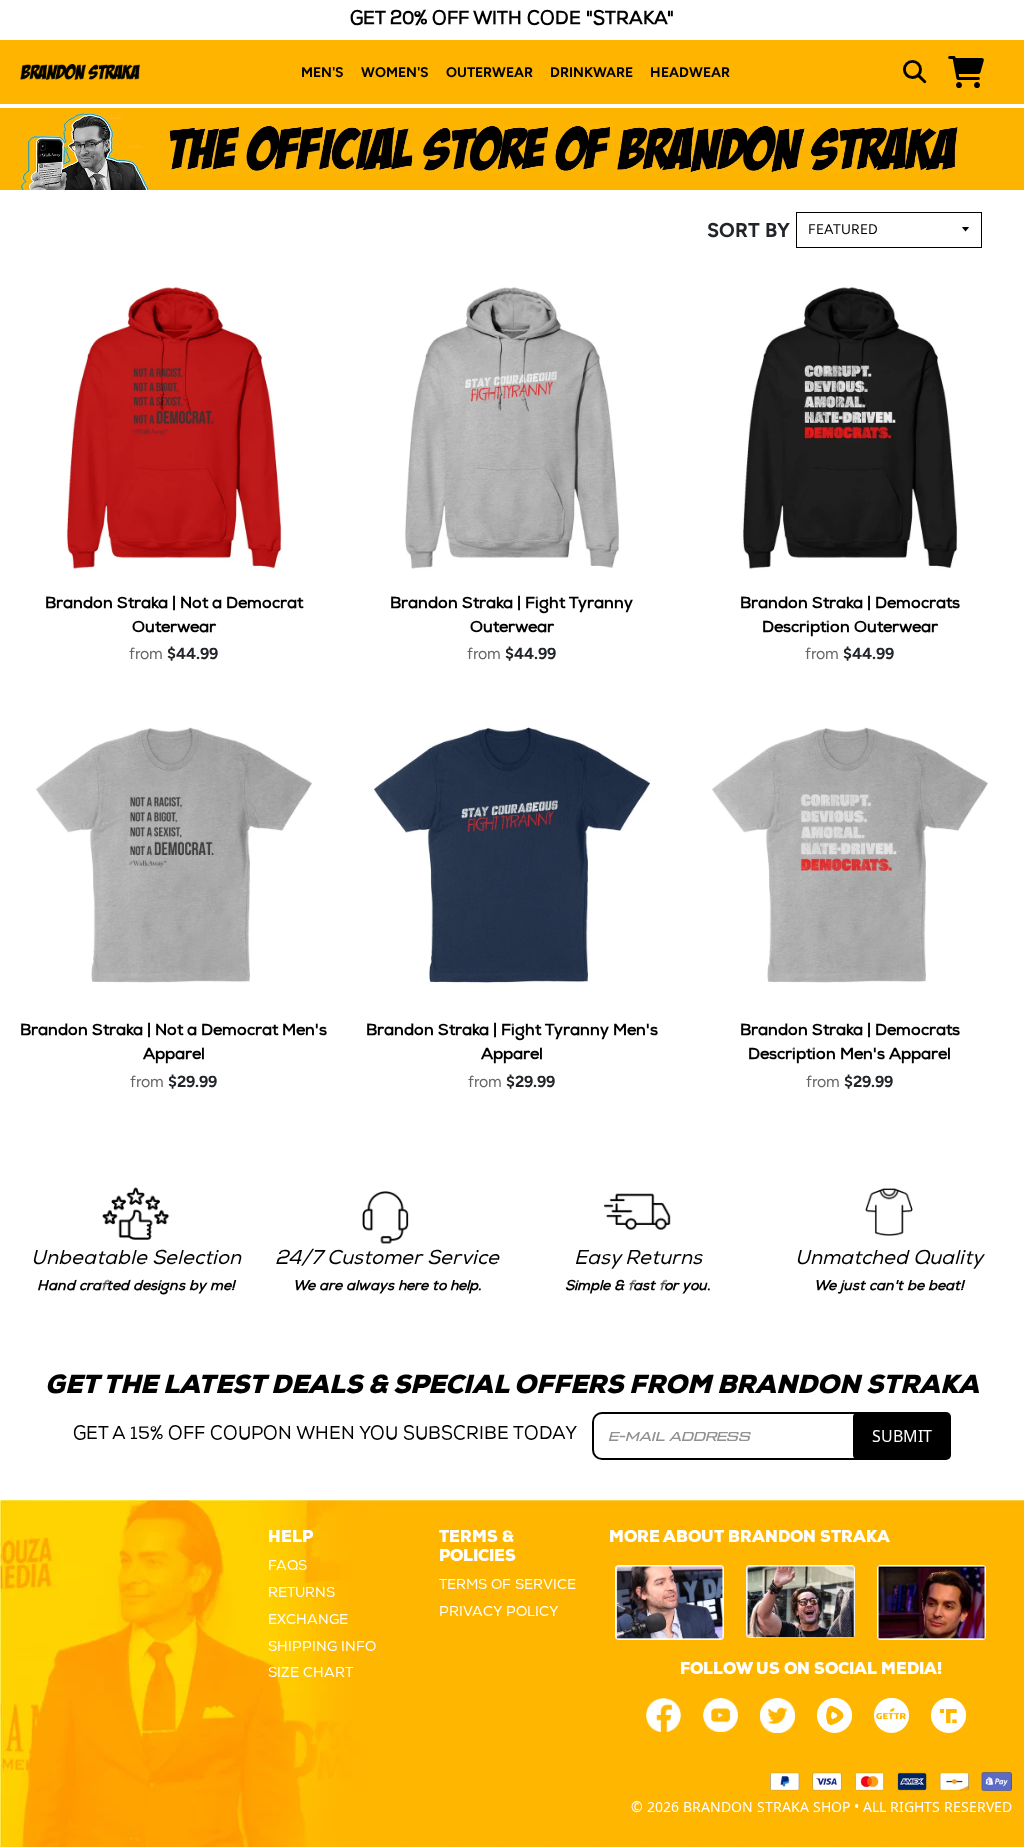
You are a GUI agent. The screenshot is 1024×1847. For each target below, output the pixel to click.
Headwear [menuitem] (690, 72)
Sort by (748, 230)
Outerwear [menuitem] (489, 72)
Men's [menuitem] (322, 72)
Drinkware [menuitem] (591, 72)
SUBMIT (902, 1436)
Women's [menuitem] (395, 72)
